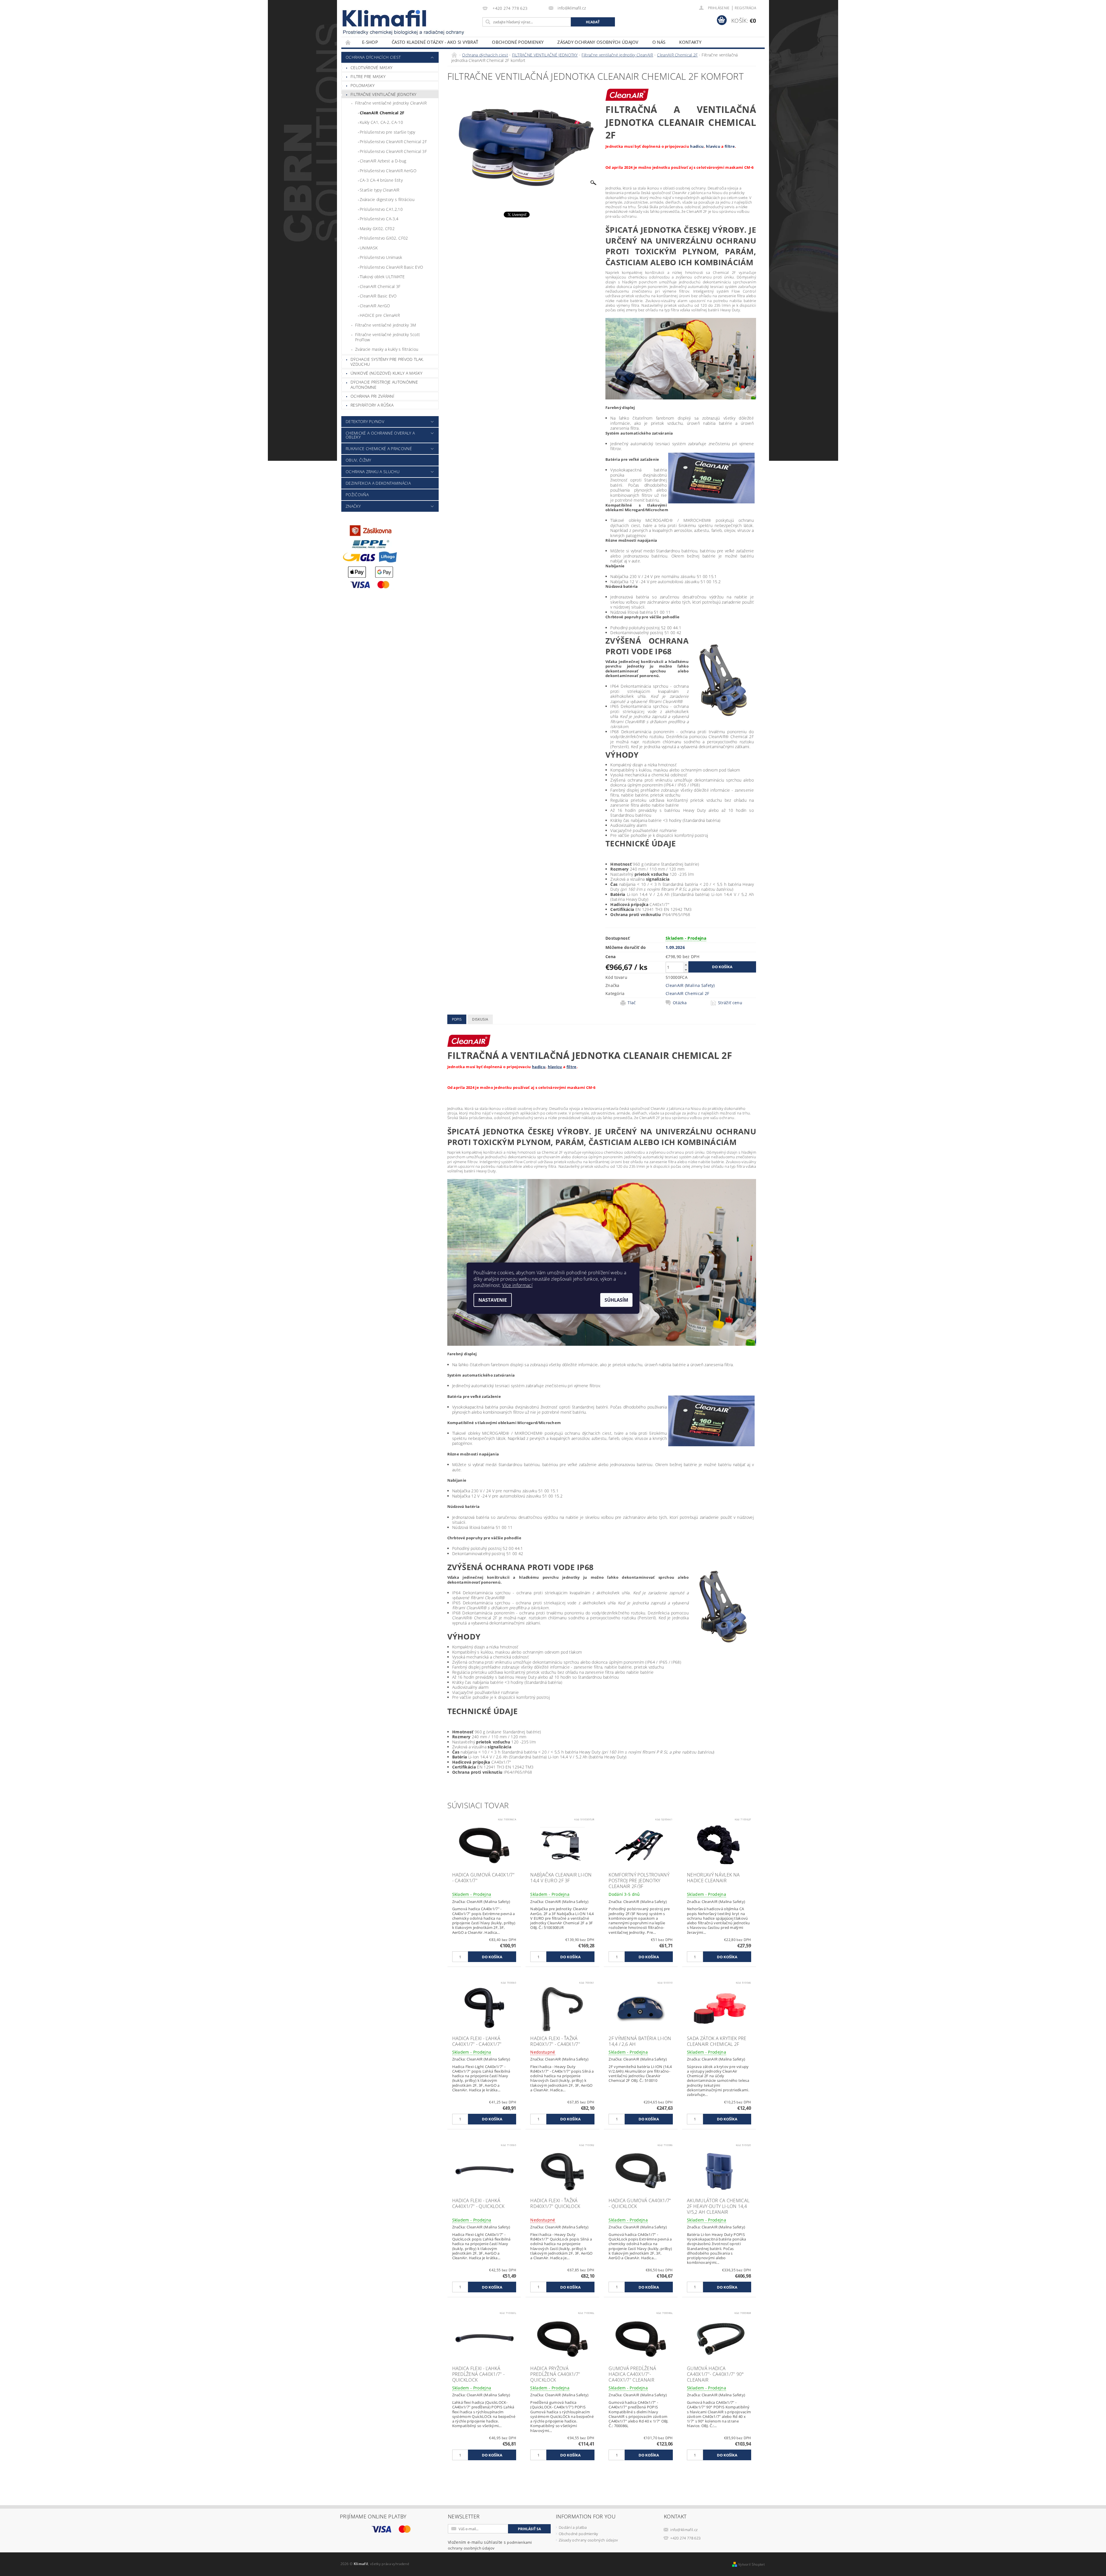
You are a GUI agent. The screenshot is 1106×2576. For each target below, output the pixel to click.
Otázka (680, 1003)
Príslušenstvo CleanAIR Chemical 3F (393, 151)
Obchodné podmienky (518, 42)
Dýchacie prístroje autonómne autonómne (384, 385)
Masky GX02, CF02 (377, 229)
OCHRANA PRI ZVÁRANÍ (372, 396)
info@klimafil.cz (684, 2530)
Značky (353, 506)
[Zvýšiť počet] (686, 965)
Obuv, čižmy (358, 460)
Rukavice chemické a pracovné (379, 449)
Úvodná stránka (348, 42)
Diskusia (480, 1019)
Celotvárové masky (371, 68)
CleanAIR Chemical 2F (382, 113)
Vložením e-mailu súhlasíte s (490, 2545)
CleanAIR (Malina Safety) (690, 985)
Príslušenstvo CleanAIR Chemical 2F (393, 142)
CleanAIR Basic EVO (378, 296)
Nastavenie (493, 1300)
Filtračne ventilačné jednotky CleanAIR (391, 103)
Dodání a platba (573, 2527)
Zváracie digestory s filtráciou (387, 199)
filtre (730, 146)
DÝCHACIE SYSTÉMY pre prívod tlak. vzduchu (387, 362)
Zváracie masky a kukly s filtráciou (387, 349)
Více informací (517, 1285)
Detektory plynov (365, 421)
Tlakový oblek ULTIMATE (382, 277)
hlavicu (713, 146)
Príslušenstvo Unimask (381, 257)
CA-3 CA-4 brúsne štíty (381, 180)
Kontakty (690, 42)
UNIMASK (369, 248)
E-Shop (370, 42)
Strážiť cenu (730, 1003)
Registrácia (745, 8)
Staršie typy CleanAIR (380, 190)
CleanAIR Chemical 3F (380, 286)
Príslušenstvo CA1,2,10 (381, 209)
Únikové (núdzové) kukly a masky (386, 373)
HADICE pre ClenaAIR (380, 315)
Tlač (632, 1003)
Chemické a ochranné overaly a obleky (380, 435)
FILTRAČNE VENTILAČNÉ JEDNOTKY (383, 94)
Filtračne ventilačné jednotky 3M (386, 325)
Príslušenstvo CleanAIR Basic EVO (391, 267)
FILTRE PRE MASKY (368, 76)
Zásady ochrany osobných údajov (598, 42)
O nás (659, 42)
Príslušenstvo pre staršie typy (388, 132)
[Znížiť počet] (686, 970)
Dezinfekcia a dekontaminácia (378, 483)
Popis (457, 1019)
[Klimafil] (385, 18)
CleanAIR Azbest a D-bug (383, 161)
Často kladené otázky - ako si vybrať (435, 42)
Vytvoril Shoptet (751, 2564)
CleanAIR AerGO (375, 306)
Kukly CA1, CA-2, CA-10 (381, 122)
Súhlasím (616, 1300)
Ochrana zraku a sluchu (373, 472)
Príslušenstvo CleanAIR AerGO (388, 171)
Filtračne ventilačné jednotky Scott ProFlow (388, 337)
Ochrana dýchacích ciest (373, 57)
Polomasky (362, 85)
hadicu (697, 146)
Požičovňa (357, 495)
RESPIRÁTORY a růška (372, 405)
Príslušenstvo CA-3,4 (379, 219)
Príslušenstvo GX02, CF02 (384, 238)
